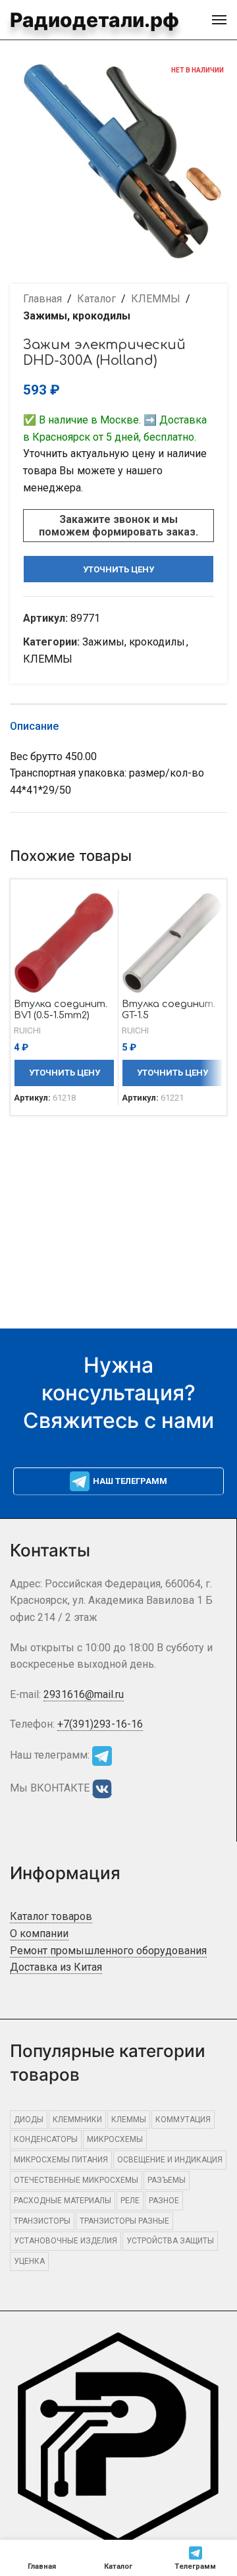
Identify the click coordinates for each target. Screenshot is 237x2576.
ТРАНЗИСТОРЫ (42, 2221)
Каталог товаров (51, 1916)
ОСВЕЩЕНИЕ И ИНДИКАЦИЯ (170, 2160)
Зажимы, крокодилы (77, 316)
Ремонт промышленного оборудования (108, 1951)
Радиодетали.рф (94, 20)
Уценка (29, 2261)
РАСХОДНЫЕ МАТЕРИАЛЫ (63, 2201)
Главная (42, 299)
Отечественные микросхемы (76, 2180)
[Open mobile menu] (219, 20)
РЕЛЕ (130, 2201)
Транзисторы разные (124, 2221)
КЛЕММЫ (156, 299)
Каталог (96, 299)
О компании (39, 1933)
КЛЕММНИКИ (77, 2120)
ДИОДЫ (29, 2120)
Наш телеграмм (130, 1481)
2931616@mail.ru (84, 1694)
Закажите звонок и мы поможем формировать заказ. (118, 526)
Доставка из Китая (56, 1967)
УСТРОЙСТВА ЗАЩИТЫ (170, 2241)
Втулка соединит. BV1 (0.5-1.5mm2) (61, 1009)
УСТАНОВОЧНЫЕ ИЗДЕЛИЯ (66, 2241)
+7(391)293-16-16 (100, 1724)
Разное (164, 2201)
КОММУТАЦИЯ (183, 2120)
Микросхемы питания (61, 2160)
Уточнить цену (118, 569)
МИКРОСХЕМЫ (115, 2139)
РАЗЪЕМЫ (167, 2180)
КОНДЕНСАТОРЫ (46, 2139)
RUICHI (27, 1030)
